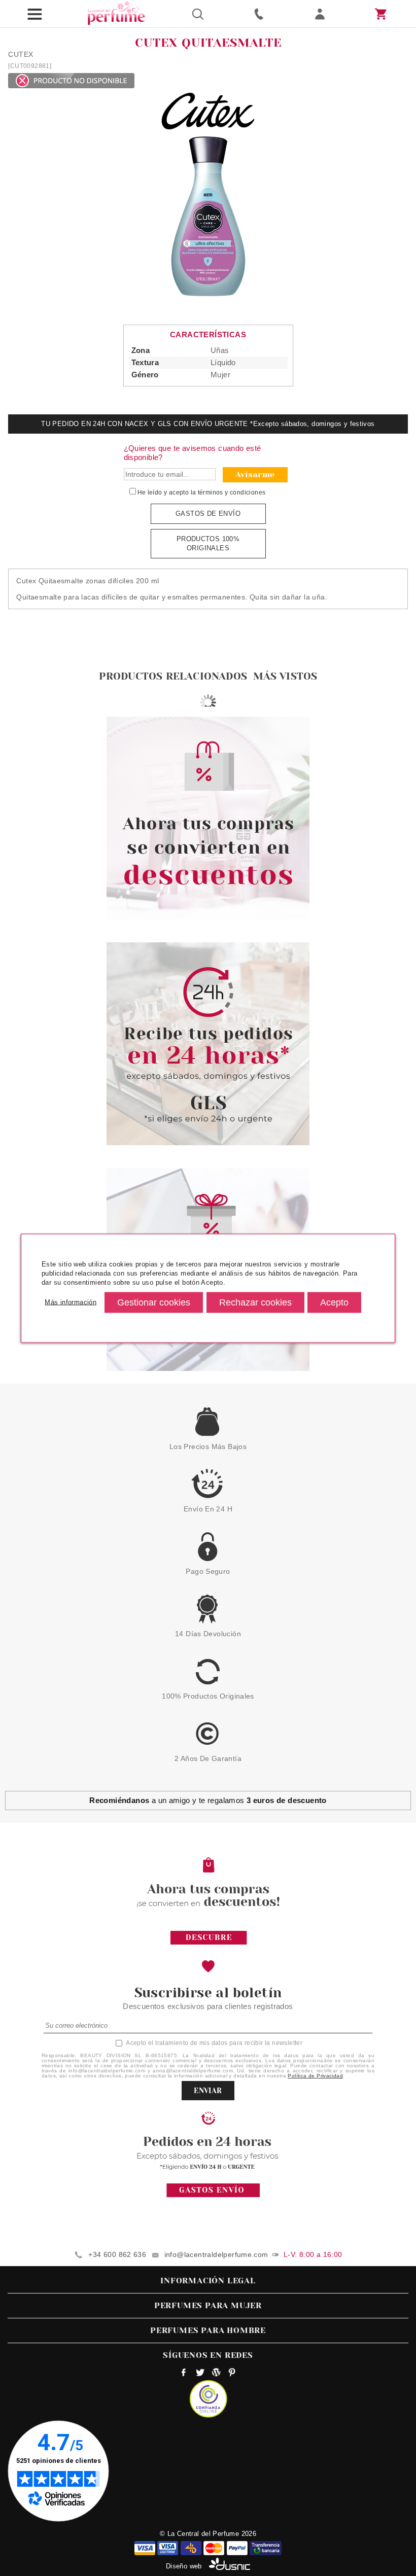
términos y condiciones (232, 492)
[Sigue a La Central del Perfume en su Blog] (216, 2374)
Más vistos (285, 676)
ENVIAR (208, 2091)
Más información (71, 1302)
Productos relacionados (173, 676)
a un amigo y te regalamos (208, 1800)
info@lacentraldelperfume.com (216, 2254)
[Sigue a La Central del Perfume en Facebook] (184, 2374)
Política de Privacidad (315, 2076)
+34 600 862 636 (117, 2254)
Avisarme (255, 474)
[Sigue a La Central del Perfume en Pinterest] (232, 2374)
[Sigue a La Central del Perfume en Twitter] (200, 2374)
